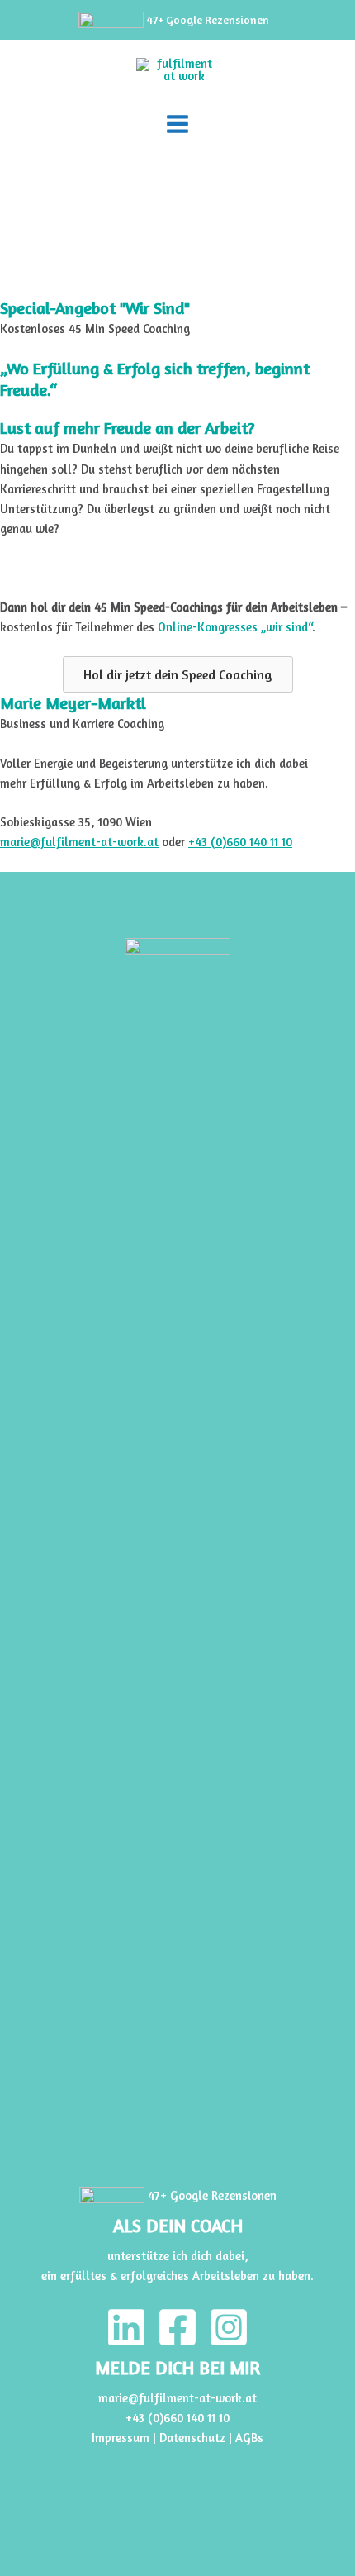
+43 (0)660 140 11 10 (240, 842)
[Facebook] (177, 2327)
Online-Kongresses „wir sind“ (235, 627)
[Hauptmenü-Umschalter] (177, 124)
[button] (178, 674)
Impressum (121, 2438)
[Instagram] (229, 2327)
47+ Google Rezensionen (206, 20)
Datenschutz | (197, 2438)
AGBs (249, 2438)
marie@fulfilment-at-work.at (79, 842)
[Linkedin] (126, 2327)
